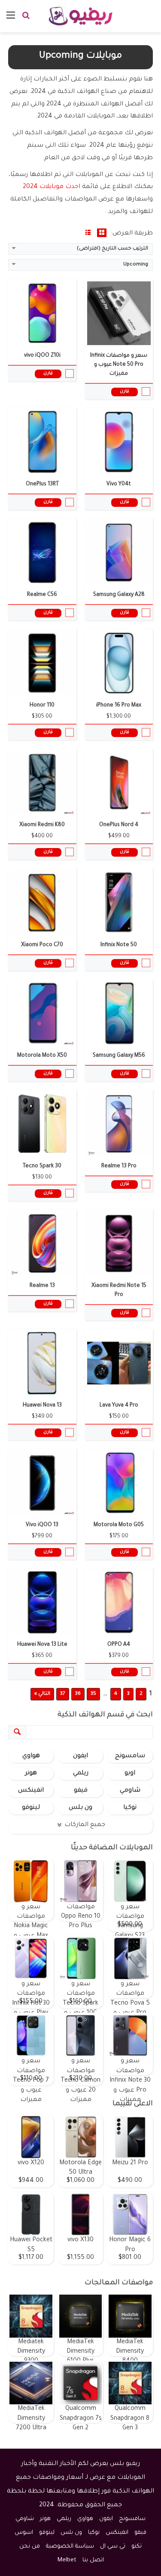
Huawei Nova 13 (42, 1406)
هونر (31, 1774)
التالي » (42, 1694)
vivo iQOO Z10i (42, 356)
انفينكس (31, 1791)
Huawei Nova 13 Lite (42, 1645)
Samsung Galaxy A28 (119, 595)
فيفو (81, 1791)
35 (93, 1694)
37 (63, 1694)
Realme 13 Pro (119, 1166)
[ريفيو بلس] (80, 16)
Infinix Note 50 (119, 945)
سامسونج (130, 1756)
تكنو (137, 2547)
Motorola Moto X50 (42, 1056)
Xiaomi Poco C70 (42, 945)
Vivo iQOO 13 (42, 1525)
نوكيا (130, 1808)
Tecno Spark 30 (42, 1166)
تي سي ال (113, 2547)
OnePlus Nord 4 (119, 825)
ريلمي (81, 1774)
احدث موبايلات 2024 (52, 187)
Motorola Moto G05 (119, 1525)
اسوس (24, 2533)
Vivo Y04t (119, 484)
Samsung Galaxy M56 (119, 1056)
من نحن (30, 2547)
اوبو (130, 1774)
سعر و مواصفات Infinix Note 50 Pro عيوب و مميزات (119, 365)
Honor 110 (42, 706)
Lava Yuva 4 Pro (119, 1406)
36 (78, 1694)
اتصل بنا (93, 2560)
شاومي (130, 1791)
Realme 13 (42, 1286)
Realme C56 (42, 595)
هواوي (31, 1756)
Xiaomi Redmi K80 (42, 825)
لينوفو (31, 1808)
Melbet (67, 2560)
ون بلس (80, 1808)
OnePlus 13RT (42, 484)
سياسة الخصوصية (70, 2547)
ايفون (80, 1756)
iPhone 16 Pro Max (119, 706)
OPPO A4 (119, 1645)
